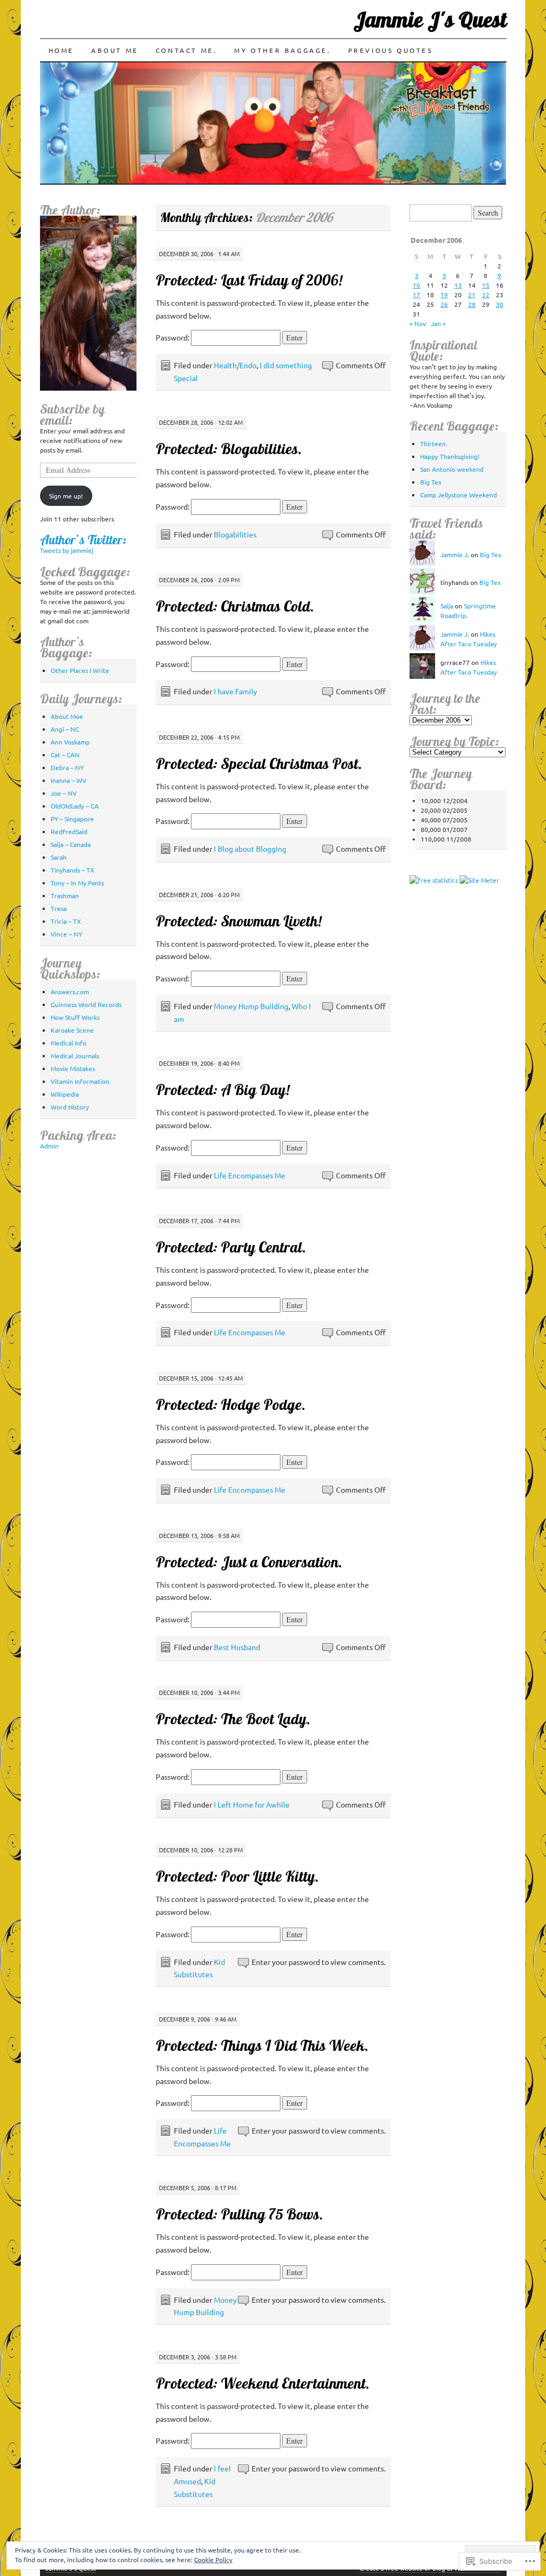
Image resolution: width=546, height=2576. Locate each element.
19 (444, 295)
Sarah (59, 857)
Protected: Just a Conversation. (249, 1562)
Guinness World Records (86, 1004)
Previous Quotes (391, 50)
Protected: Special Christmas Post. (259, 763)
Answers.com (70, 992)
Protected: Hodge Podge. (231, 1404)
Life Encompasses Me (250, 1175)
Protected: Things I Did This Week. (262, 2045)
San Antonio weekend (452, 469)
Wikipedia (65, 1094)
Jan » (438, 323)
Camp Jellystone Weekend (459, 495)
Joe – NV (64, 793)
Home (61, 50)
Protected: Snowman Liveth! (239, 921)
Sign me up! (66, 496)
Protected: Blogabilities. (229, 449)
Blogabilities (235, 534)
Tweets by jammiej (67, 550)
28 (472, 304)
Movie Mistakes (73, 1068)
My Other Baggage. (282, 50)
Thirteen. (434, 443)
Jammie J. (455, 554)
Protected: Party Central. (231, 1247)
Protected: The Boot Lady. (233, 1719)
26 (444, 304)
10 (416, 285)
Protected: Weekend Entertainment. (263, 2383)
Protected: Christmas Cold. (235, 606)
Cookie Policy (213, 2559)
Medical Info (69, 1043)
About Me (115, 50)
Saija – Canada (71, 844)
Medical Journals (75, 1056)
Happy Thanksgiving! (450, 456)
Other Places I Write (80, 670)
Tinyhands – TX (73, 870)
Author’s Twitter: (83, 540)
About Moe (67, 716)
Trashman (65, 895)
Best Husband (237, 1647)
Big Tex (431, 482)
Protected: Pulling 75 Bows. (239, 2214)
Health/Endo (235, 365)
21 (472, 295)
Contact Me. (187, 50)
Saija (447, 606)
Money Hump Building (251, 1006)
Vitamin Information (80, 1081)
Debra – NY (67, 767)
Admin (49, 1146)
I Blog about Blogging (250, 849)
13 (458, 285)
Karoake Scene (72, 1030)
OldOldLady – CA (75, 806)
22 (486, 295)
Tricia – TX (66, 921)
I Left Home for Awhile (252, 1804)
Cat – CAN (65, 755)
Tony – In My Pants (77, 883)
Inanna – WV (69, 780)
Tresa (59, 908)
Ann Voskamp (70, 742)
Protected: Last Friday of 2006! (249, 280)
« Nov (418, 323)
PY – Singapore (72, 819)
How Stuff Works (75, 1017)
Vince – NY (66, 934)
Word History (70, 1107)
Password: (173, 337)
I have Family (235, 691)
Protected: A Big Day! (223, 1089)
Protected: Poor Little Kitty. (237, 1876)
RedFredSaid (69, 831)
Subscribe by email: (72, 414)
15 (486, 285)
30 (500, 304)
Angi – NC (65, 729)
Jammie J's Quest (430, 19)
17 (416, 295)
